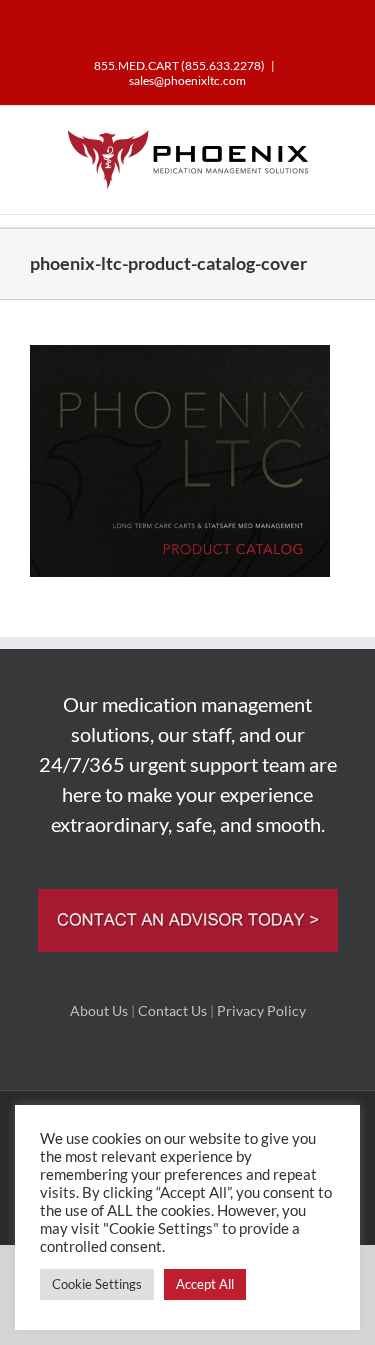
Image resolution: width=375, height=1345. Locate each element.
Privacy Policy (261, 1010)
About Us (99, 1010)
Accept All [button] (205, 1284)
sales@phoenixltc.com (187, 80)
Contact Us (172, 1010)
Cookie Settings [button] (97, 1284)
